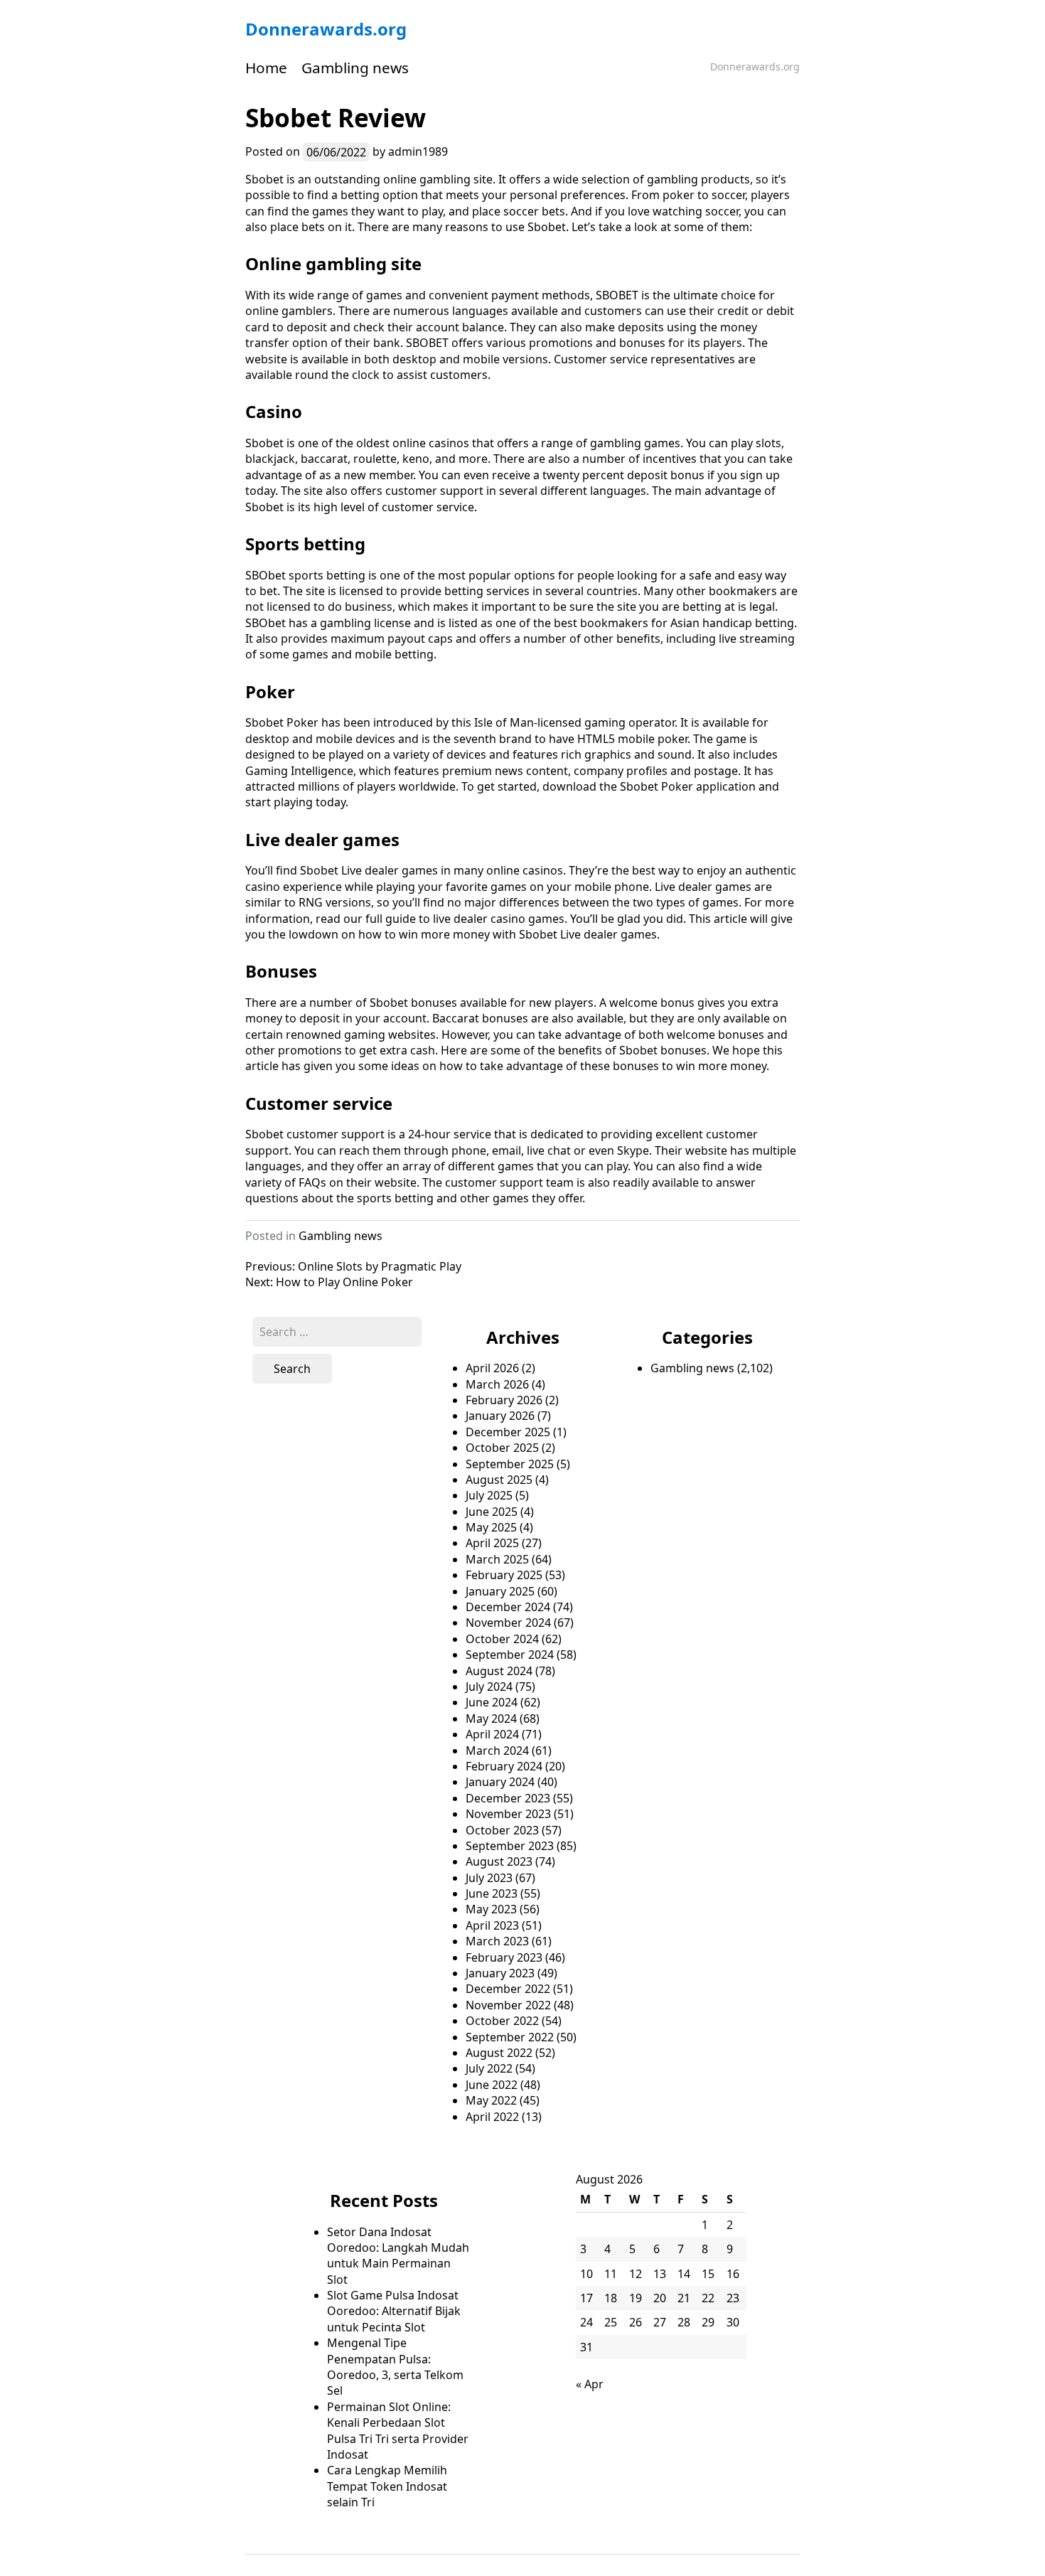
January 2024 (500, 1782)
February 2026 (504, 1400)
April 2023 (492, 1925)
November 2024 (508, 1623)
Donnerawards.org (326, 29)
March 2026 (497, 1384)
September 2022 (510, 2037)
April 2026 (492, 1368)
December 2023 (508, 1798)
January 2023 (500, 1973)
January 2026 (500, 1416)
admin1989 (418, 151)
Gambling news (355, 68)
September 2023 (510, 1846)
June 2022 (492, 2085)
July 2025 (489, 1495)
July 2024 (489, 1687)
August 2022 (499, 2053)
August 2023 (499, 1861)
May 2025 (491, 1527)
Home (266, 68)
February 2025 (504, 1575)
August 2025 (499, 1480)
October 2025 (502, 1448)
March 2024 (497, 1751)
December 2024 (508, 1607)
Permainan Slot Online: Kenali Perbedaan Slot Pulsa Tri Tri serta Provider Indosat (398, 2431)
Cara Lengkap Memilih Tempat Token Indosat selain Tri (387, 2486)
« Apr (590, 2384)
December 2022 (508, 1989)
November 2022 (508, 2005)
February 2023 (504, 1957)
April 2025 (492, 1543)
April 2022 (492, 2117)
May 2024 (491, 1719)
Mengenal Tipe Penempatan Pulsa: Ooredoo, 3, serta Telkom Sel (395, 2367)
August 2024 (499, 1671)
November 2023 (508, 1814)
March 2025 (497, 1559)
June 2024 (492, 1702)
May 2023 (491, 1909)
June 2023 (492, 1893)
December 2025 (508, 1432)
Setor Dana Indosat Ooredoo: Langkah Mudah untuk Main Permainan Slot (398, 2256)
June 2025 (492, 1512)
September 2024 (510, 1655)
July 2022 (489, 2068)
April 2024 (492, 1734)
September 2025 (510, 1464)
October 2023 (502, 1830)
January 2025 (500, 1591)
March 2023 (497, 1941)
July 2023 (489, 1878)
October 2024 (502, 1639)
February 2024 (504, 1766)
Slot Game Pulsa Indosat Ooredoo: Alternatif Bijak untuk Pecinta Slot (394, 2311)
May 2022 (491, 2100)
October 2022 (502, 2021)
